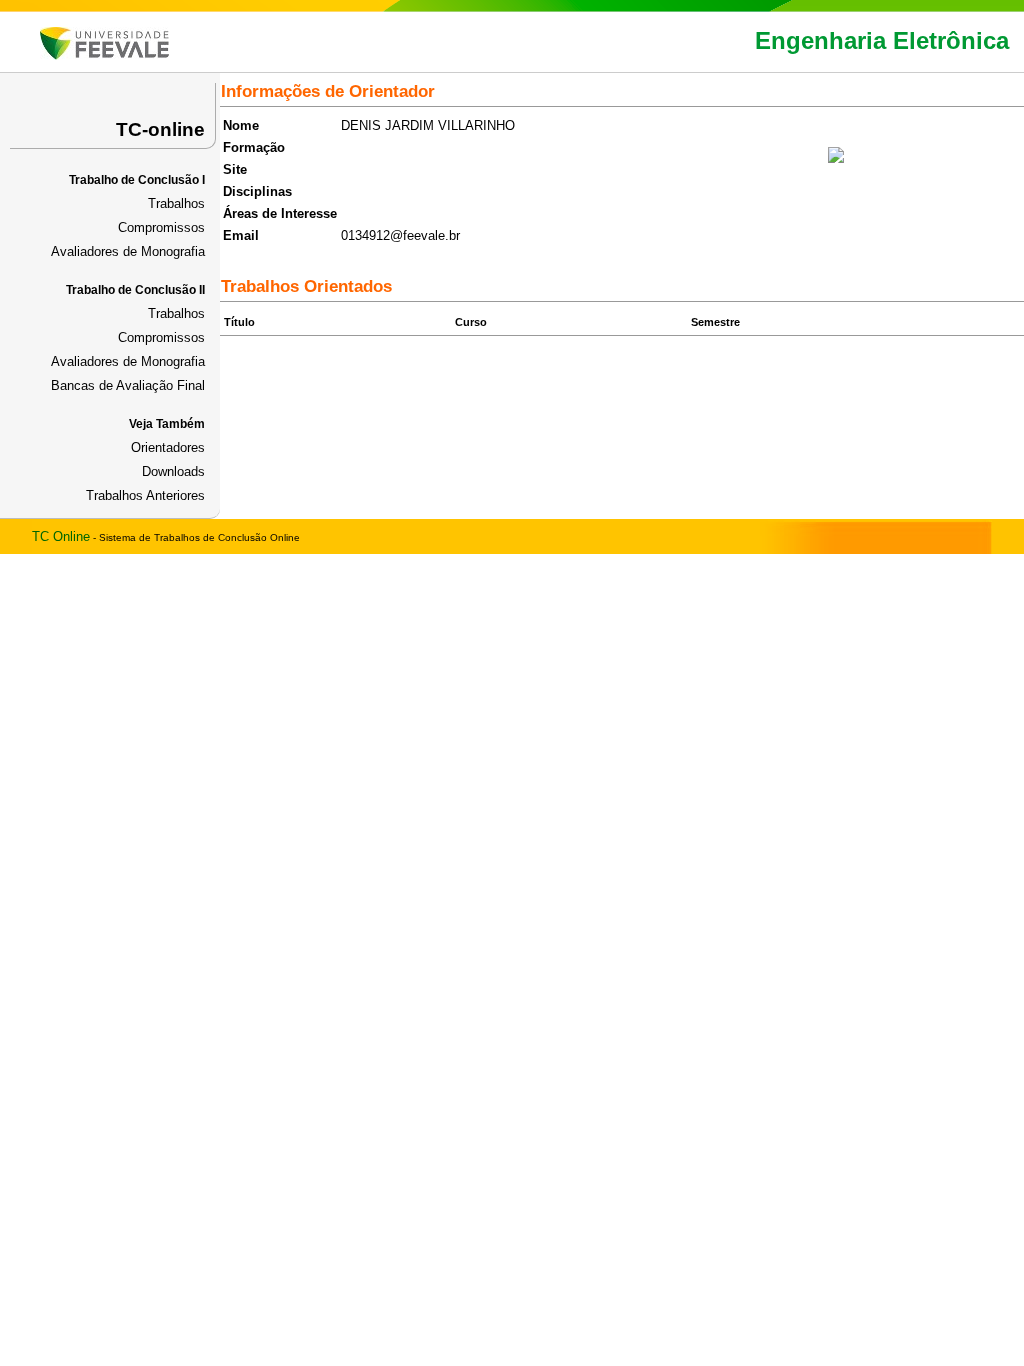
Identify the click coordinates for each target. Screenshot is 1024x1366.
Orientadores (168, 447)
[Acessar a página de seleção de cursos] (104, 55)
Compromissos (161, 227)
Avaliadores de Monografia (128, 251)
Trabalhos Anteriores (145, 495)
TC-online (160, 129)
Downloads (173, 471)
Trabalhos (176, 203)
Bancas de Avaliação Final (128, 385)
